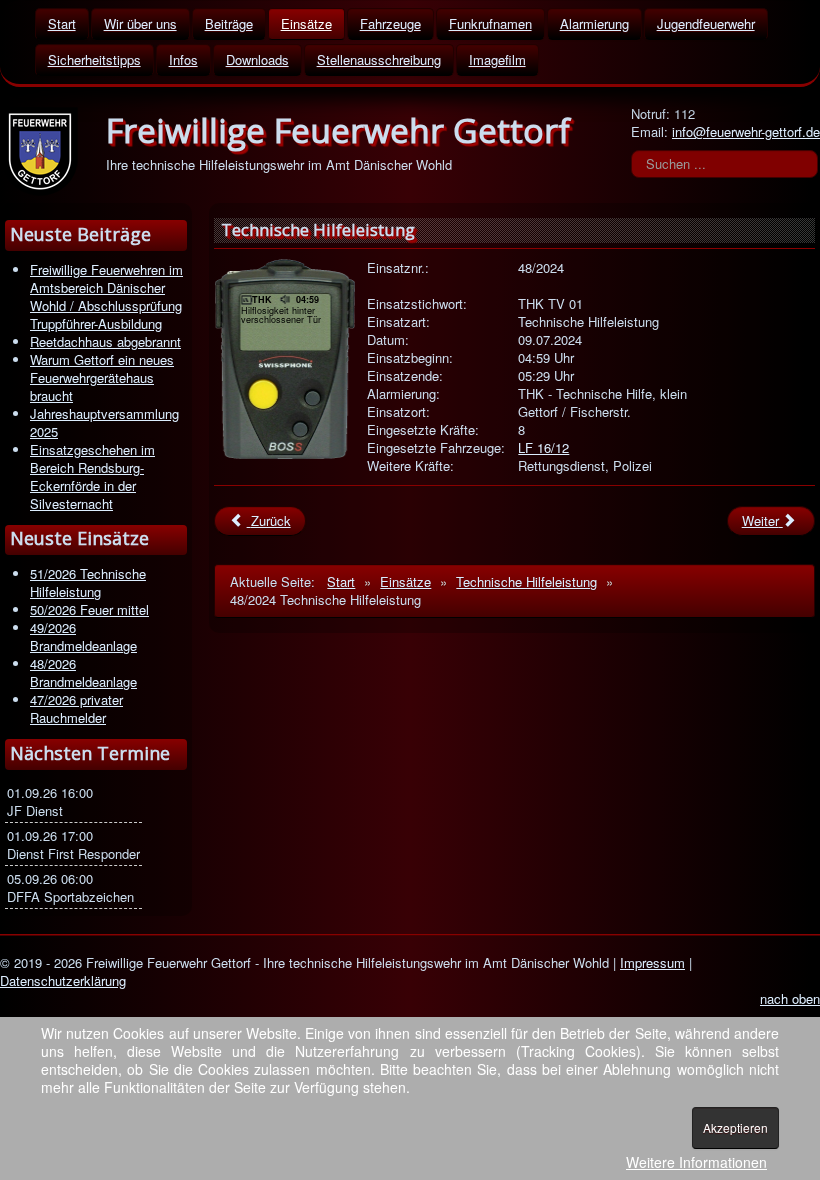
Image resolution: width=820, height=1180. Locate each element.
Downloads (257, 59)
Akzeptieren (735, 1127)
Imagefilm (497, 59)
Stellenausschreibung (379, 59)
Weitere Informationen (696, 1162)
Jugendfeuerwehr (706, 23)
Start (62, 23)
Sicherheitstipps (94, 59)
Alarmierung (594, 23)
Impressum (652, 962)
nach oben (790, 998)
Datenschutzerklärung (63, 980)
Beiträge (229, 23)
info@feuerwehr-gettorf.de (746, 131)
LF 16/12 (543, 447)
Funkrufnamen (490, 23)
